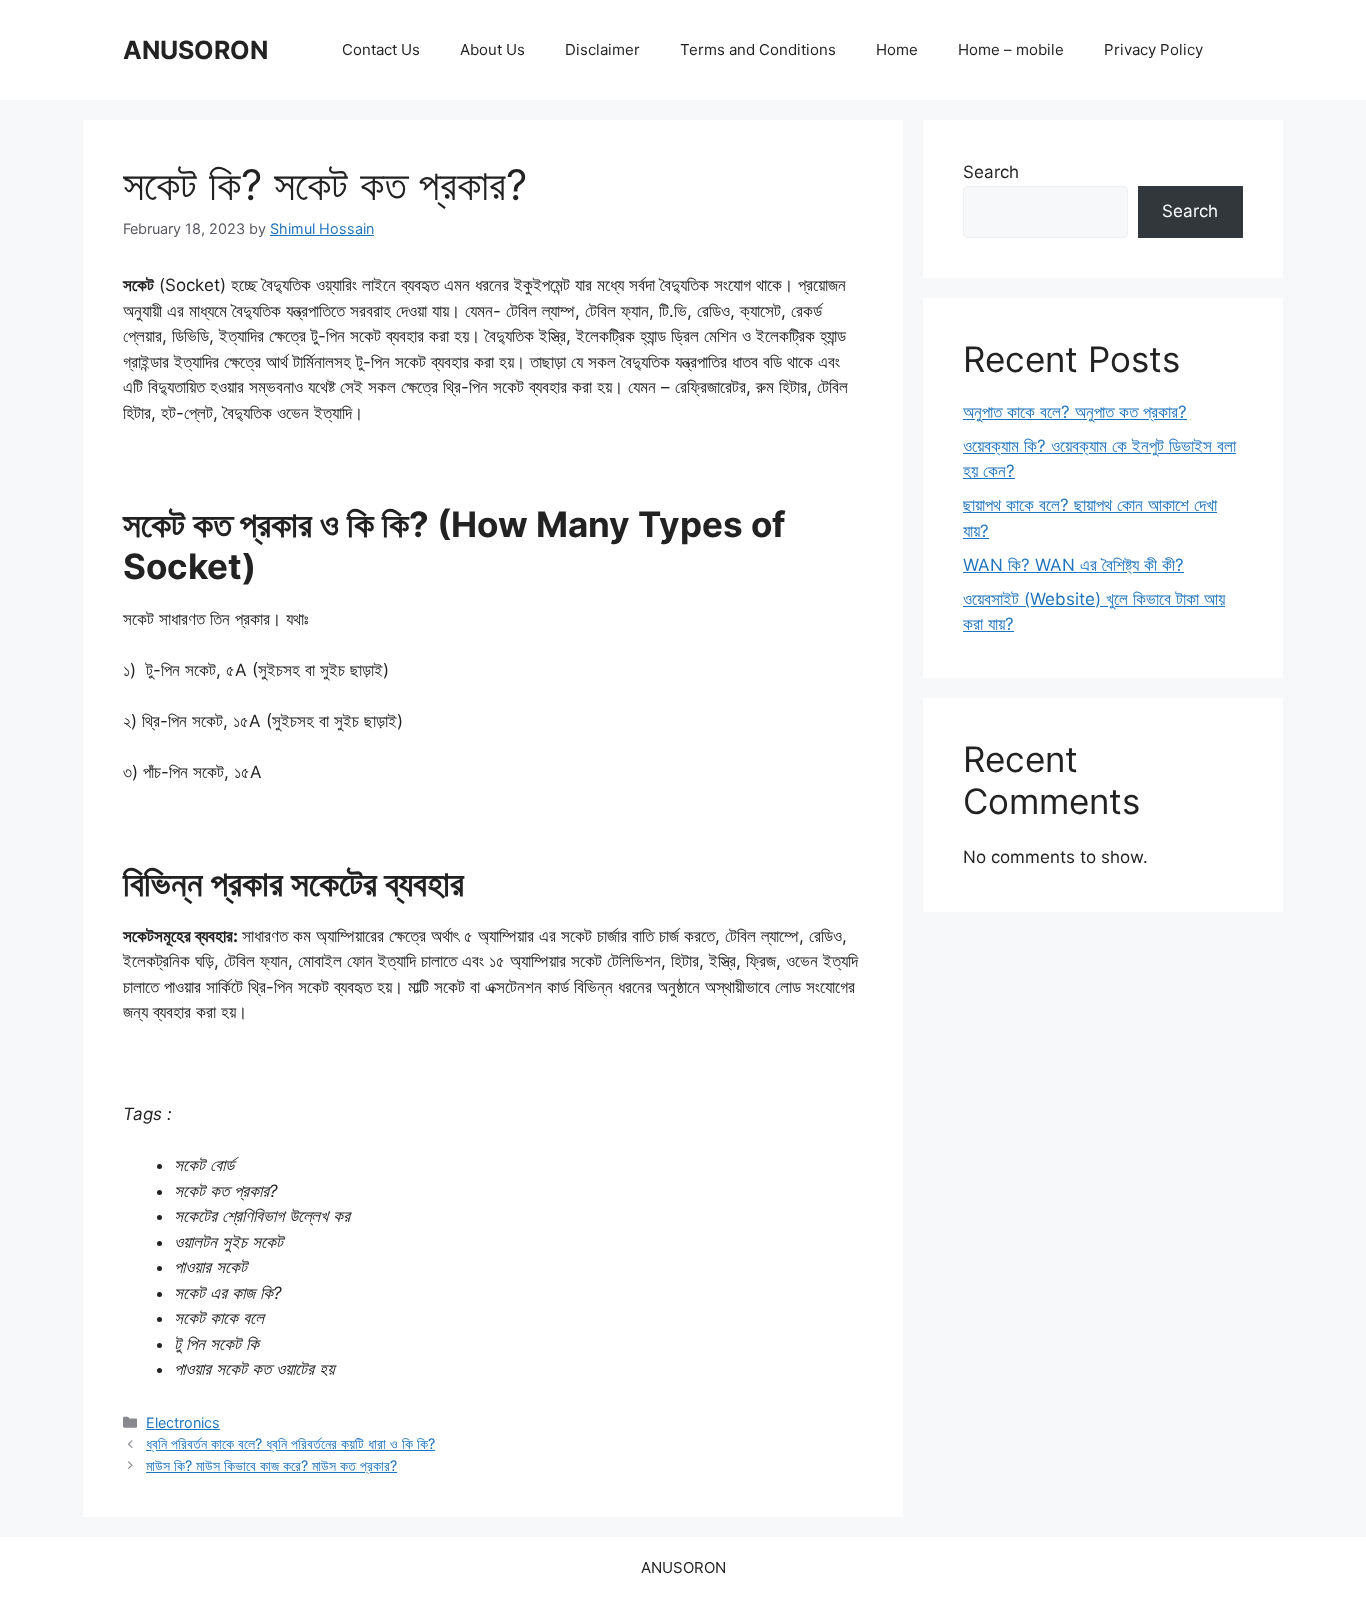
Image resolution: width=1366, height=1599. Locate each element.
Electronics (183, 1422)
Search (991, 172)
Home (897, 49)
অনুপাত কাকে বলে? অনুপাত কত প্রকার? (1075, 412)
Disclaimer (602, 49)
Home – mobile (1011, 49)
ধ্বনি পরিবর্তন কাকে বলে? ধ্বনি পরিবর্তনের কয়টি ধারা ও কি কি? (290, 1443)
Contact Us (381, 49)
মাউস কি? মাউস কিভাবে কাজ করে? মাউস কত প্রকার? (271, 1465)
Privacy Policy (1153, 49)
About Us (492, 49)
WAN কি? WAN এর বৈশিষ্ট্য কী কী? (1073, 565)
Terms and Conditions (758, 49)
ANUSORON (195, 50)
